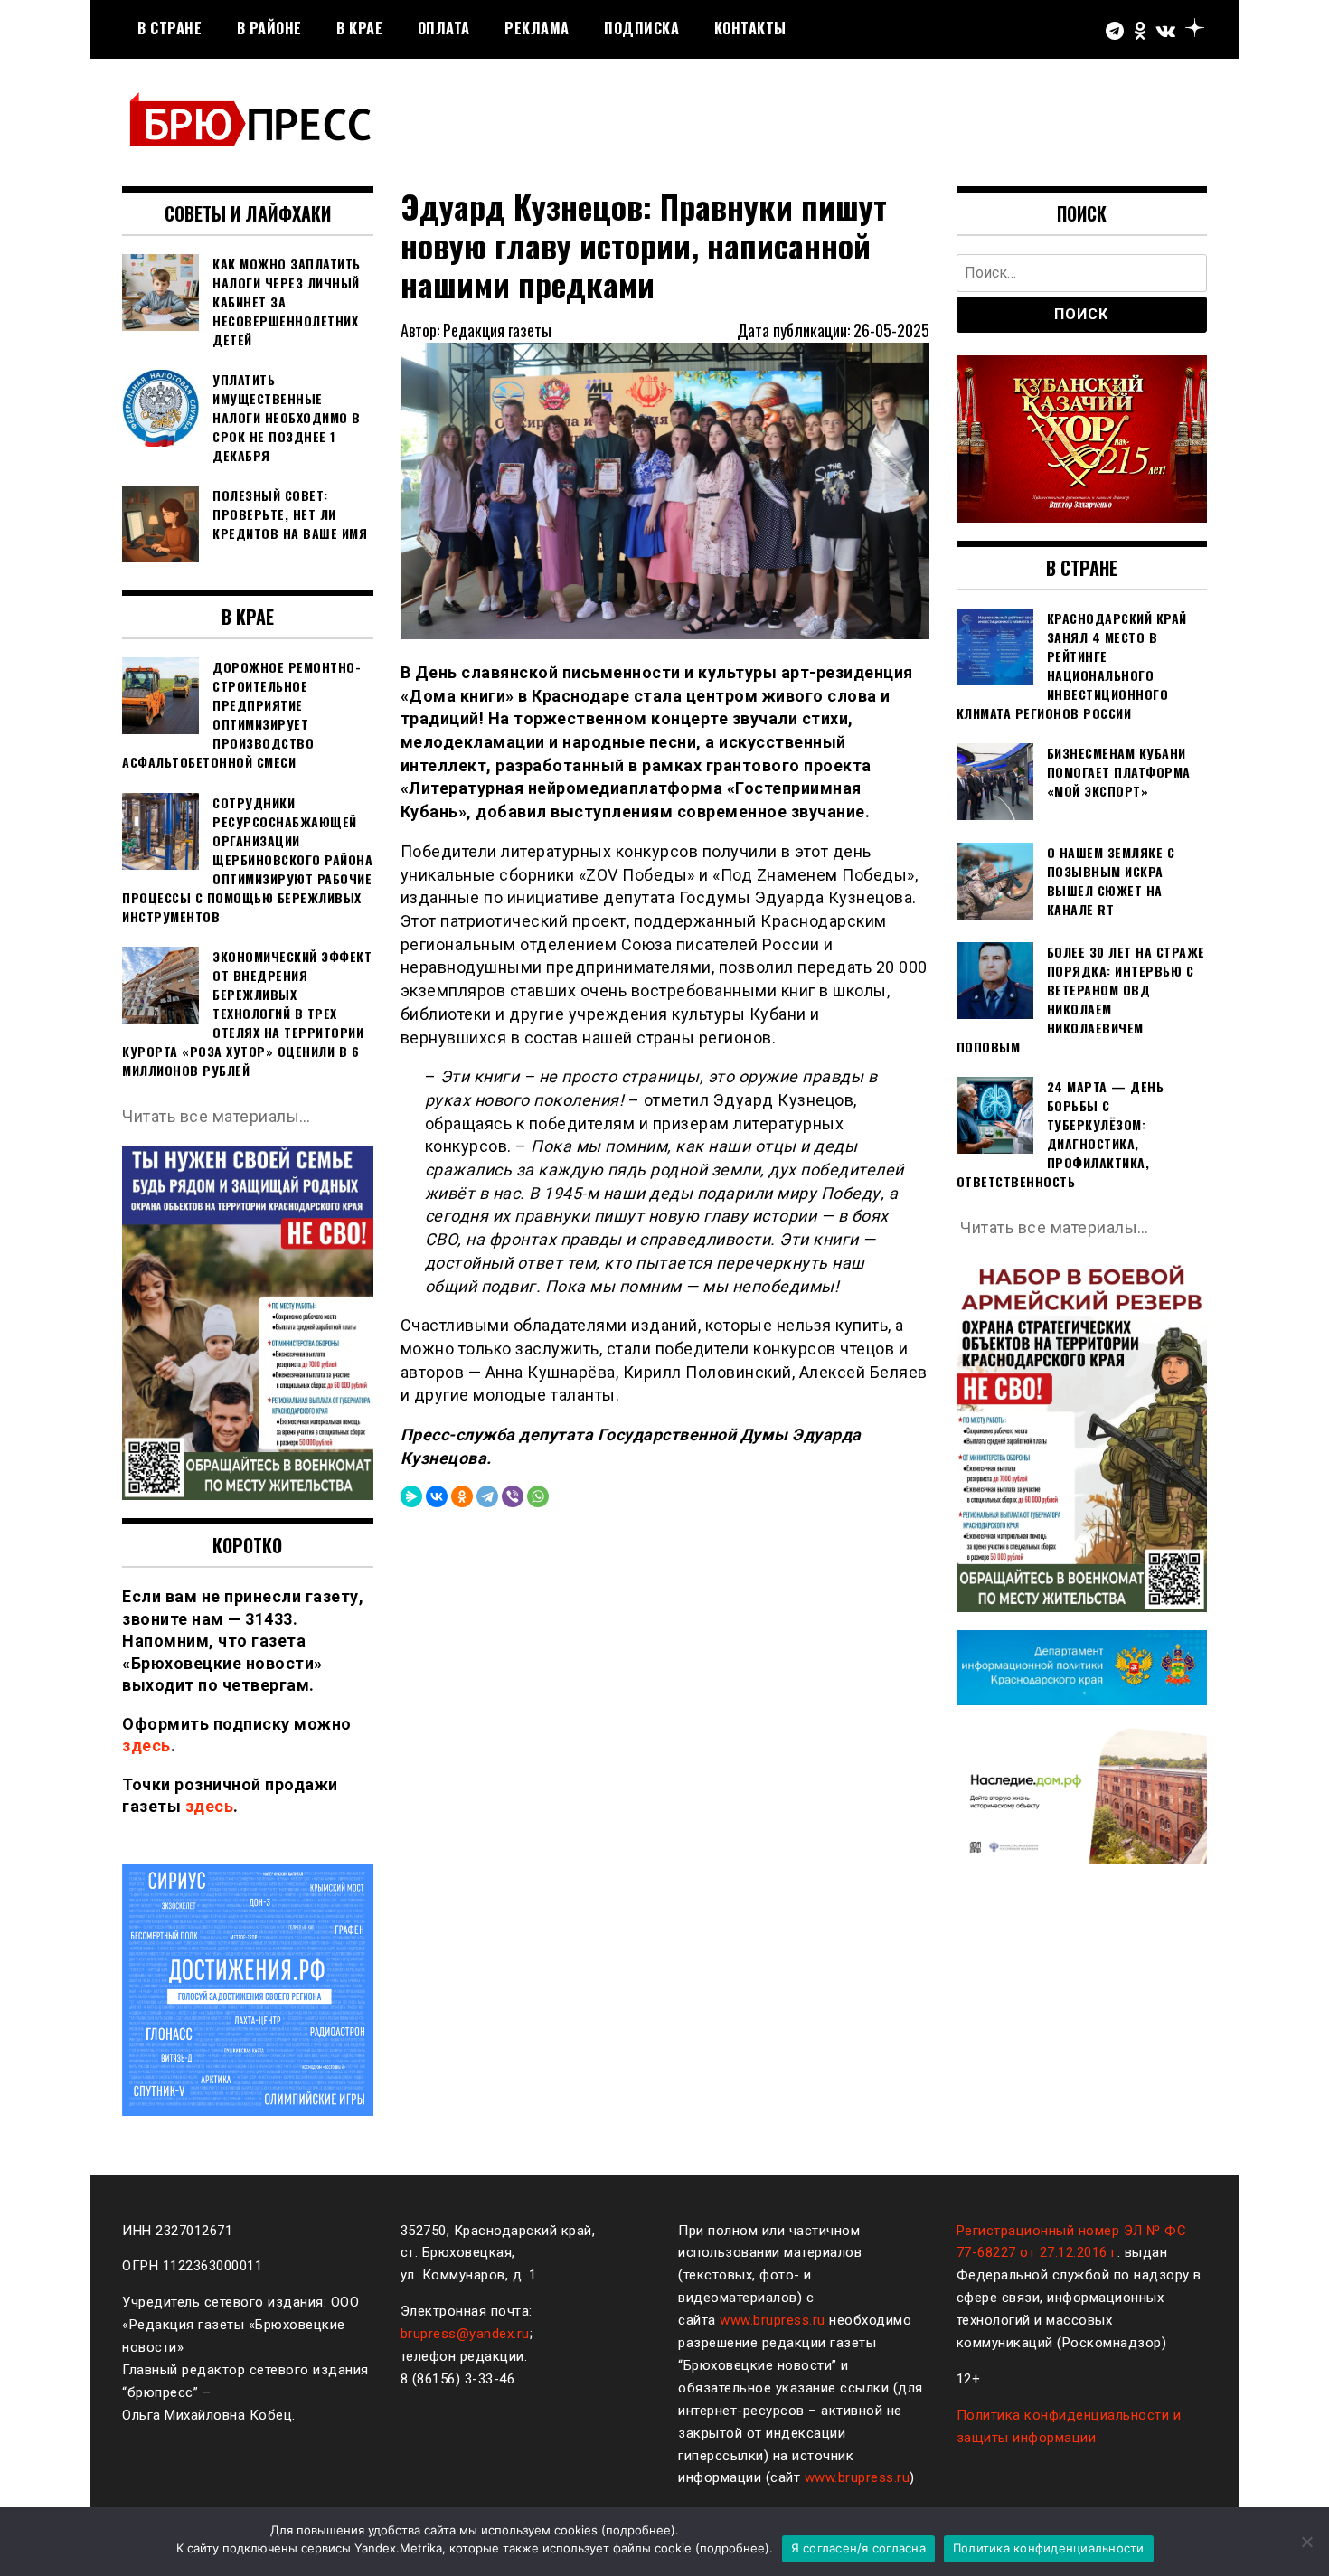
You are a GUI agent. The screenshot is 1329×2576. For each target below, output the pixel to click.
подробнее (638, 2530)
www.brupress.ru (773, 2320)
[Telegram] (487, 1496)
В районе (269, 28)
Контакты (750, 28)
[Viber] (513, 1496)
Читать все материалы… (217, 1116)
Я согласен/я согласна (858, 2548)
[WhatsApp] (538, 1496)
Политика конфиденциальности (1049, 2548)
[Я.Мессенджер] (411, 1496)
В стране (170, 28)
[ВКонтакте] (437, 1496)
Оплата (444, 28)
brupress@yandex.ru (465, 2334)
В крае (359, 28)
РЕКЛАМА (537, 28)
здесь (146, 1746)
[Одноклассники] (462, 1496)
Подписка (641, 28)
